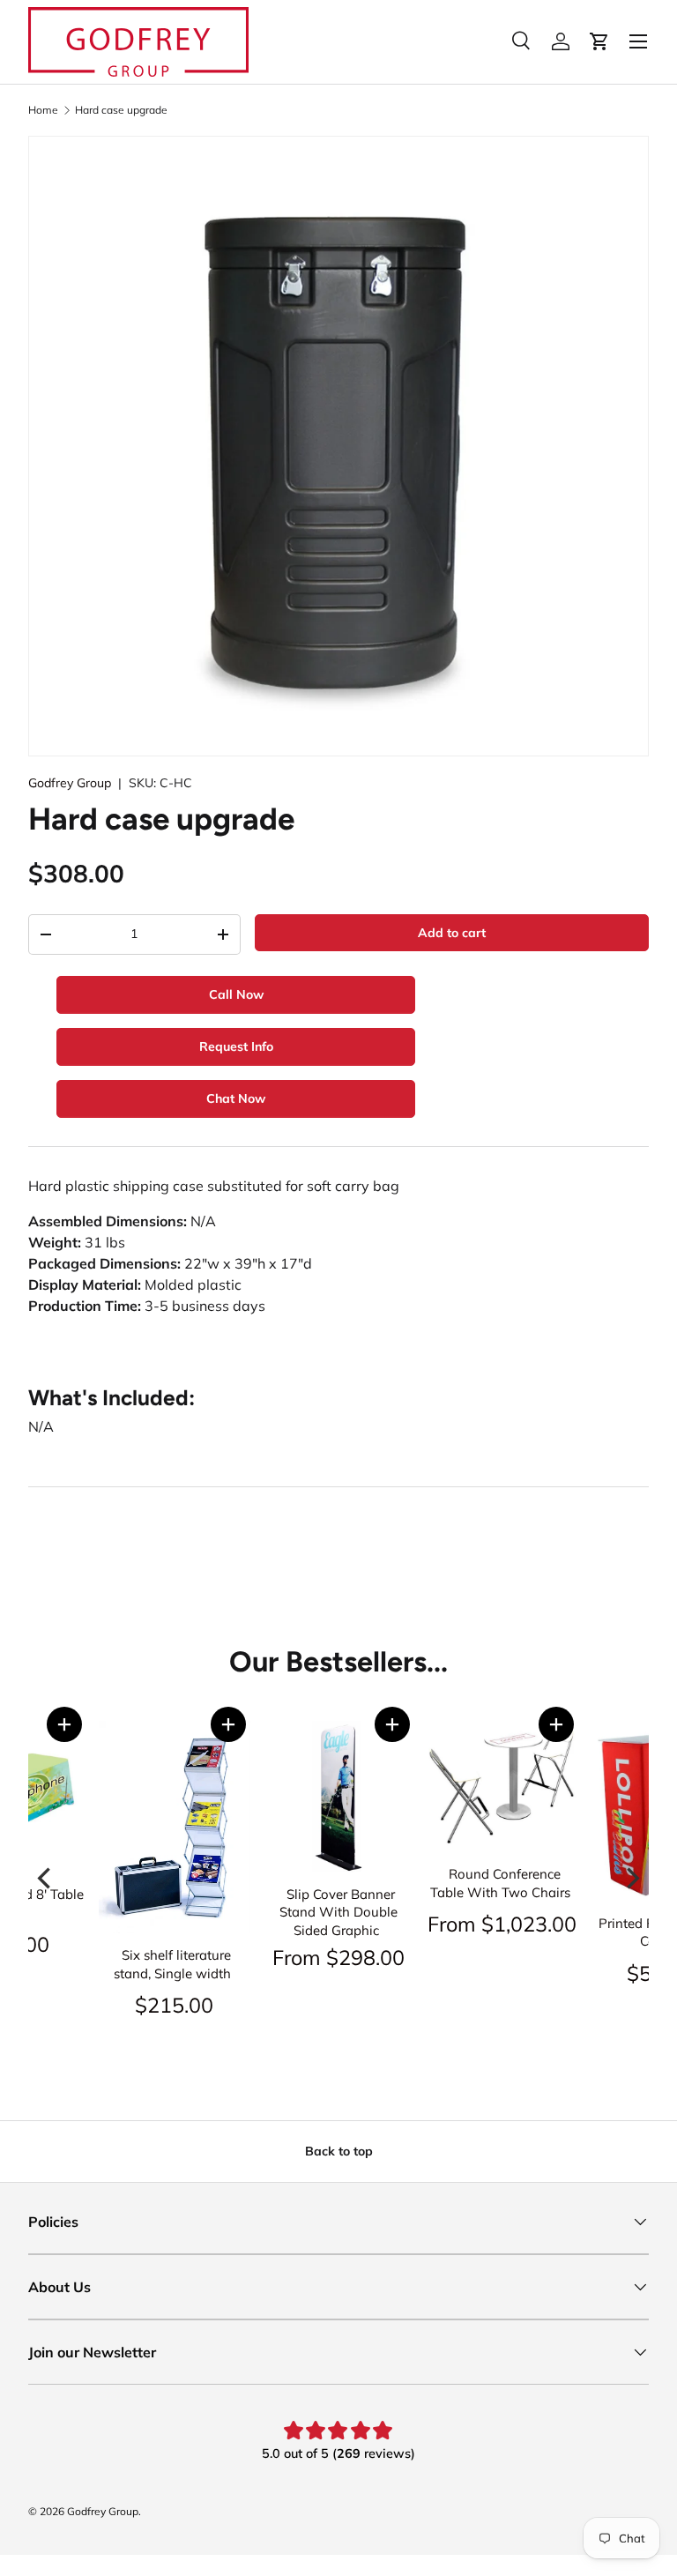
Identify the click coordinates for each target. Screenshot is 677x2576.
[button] (157, 1724)
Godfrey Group (70, 783)
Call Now (236, 994)
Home (43, 110)
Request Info (236, 1046)
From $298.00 (267, 1957)
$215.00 (103, 2005)
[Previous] (46, 1878)
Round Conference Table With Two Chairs (429, 1883)
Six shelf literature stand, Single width (101, 1964)
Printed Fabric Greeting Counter (597, 1932)
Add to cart (452, 933)
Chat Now (236, 1098)
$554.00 (595, 1973)
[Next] (631, 1878)
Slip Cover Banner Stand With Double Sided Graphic (267, 1912)
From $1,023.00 (431, 1924)
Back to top (339, 2151)
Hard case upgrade (121, 110)
